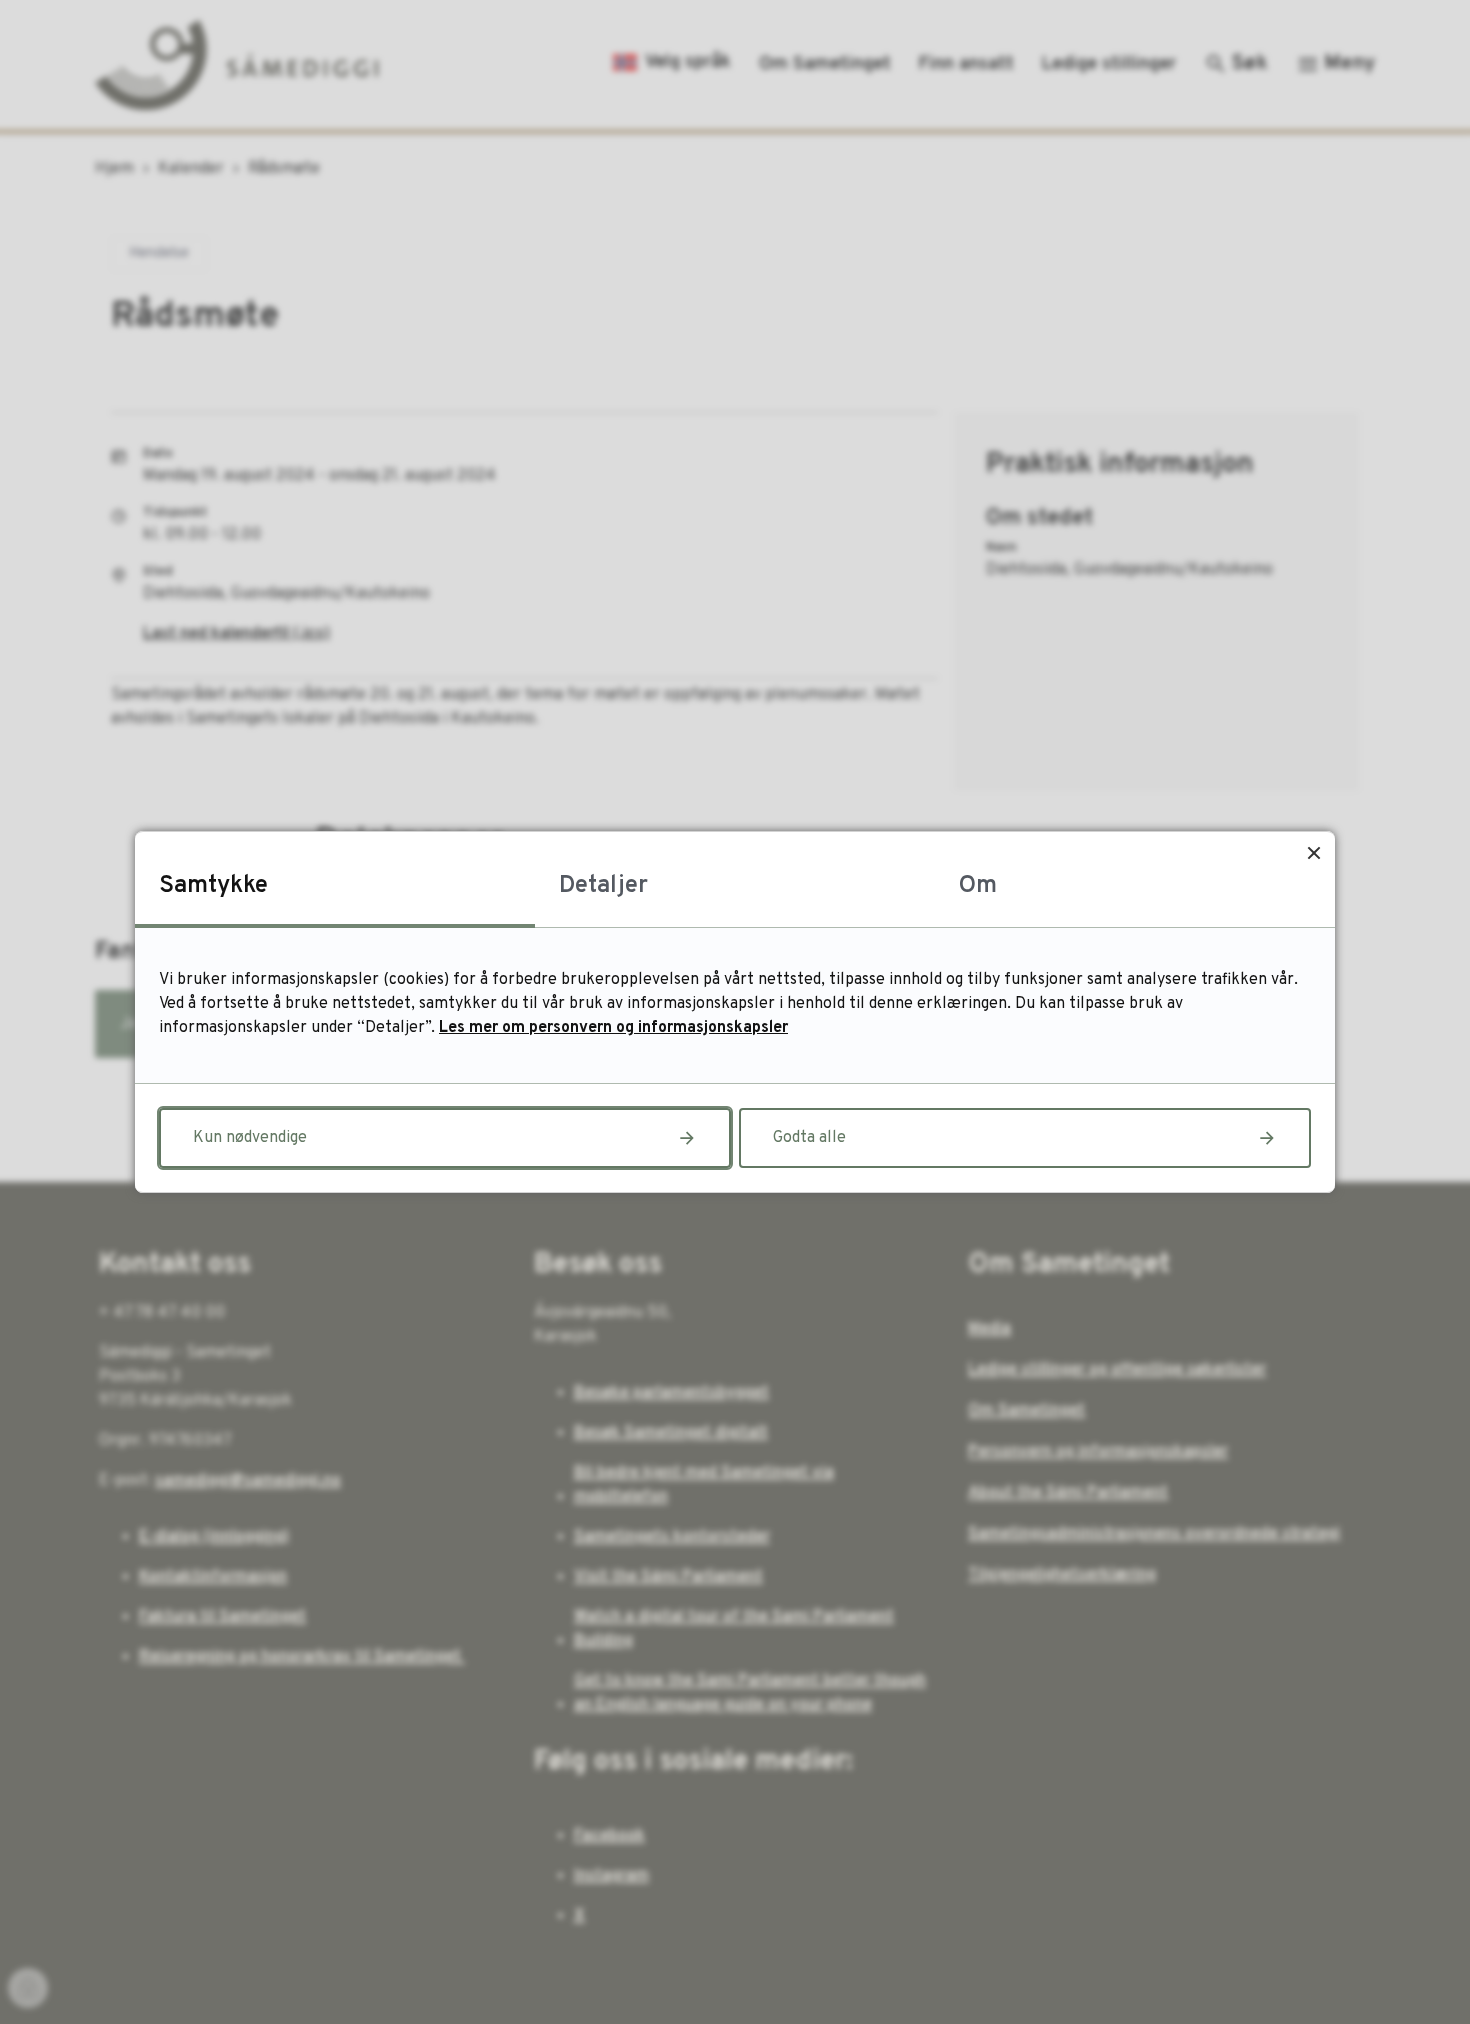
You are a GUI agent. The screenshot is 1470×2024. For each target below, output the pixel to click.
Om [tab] (978, 886)
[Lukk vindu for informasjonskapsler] (1313, 852)
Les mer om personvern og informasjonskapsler (613, 1028)
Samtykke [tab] (213, 886)
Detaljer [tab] (603, 886)
